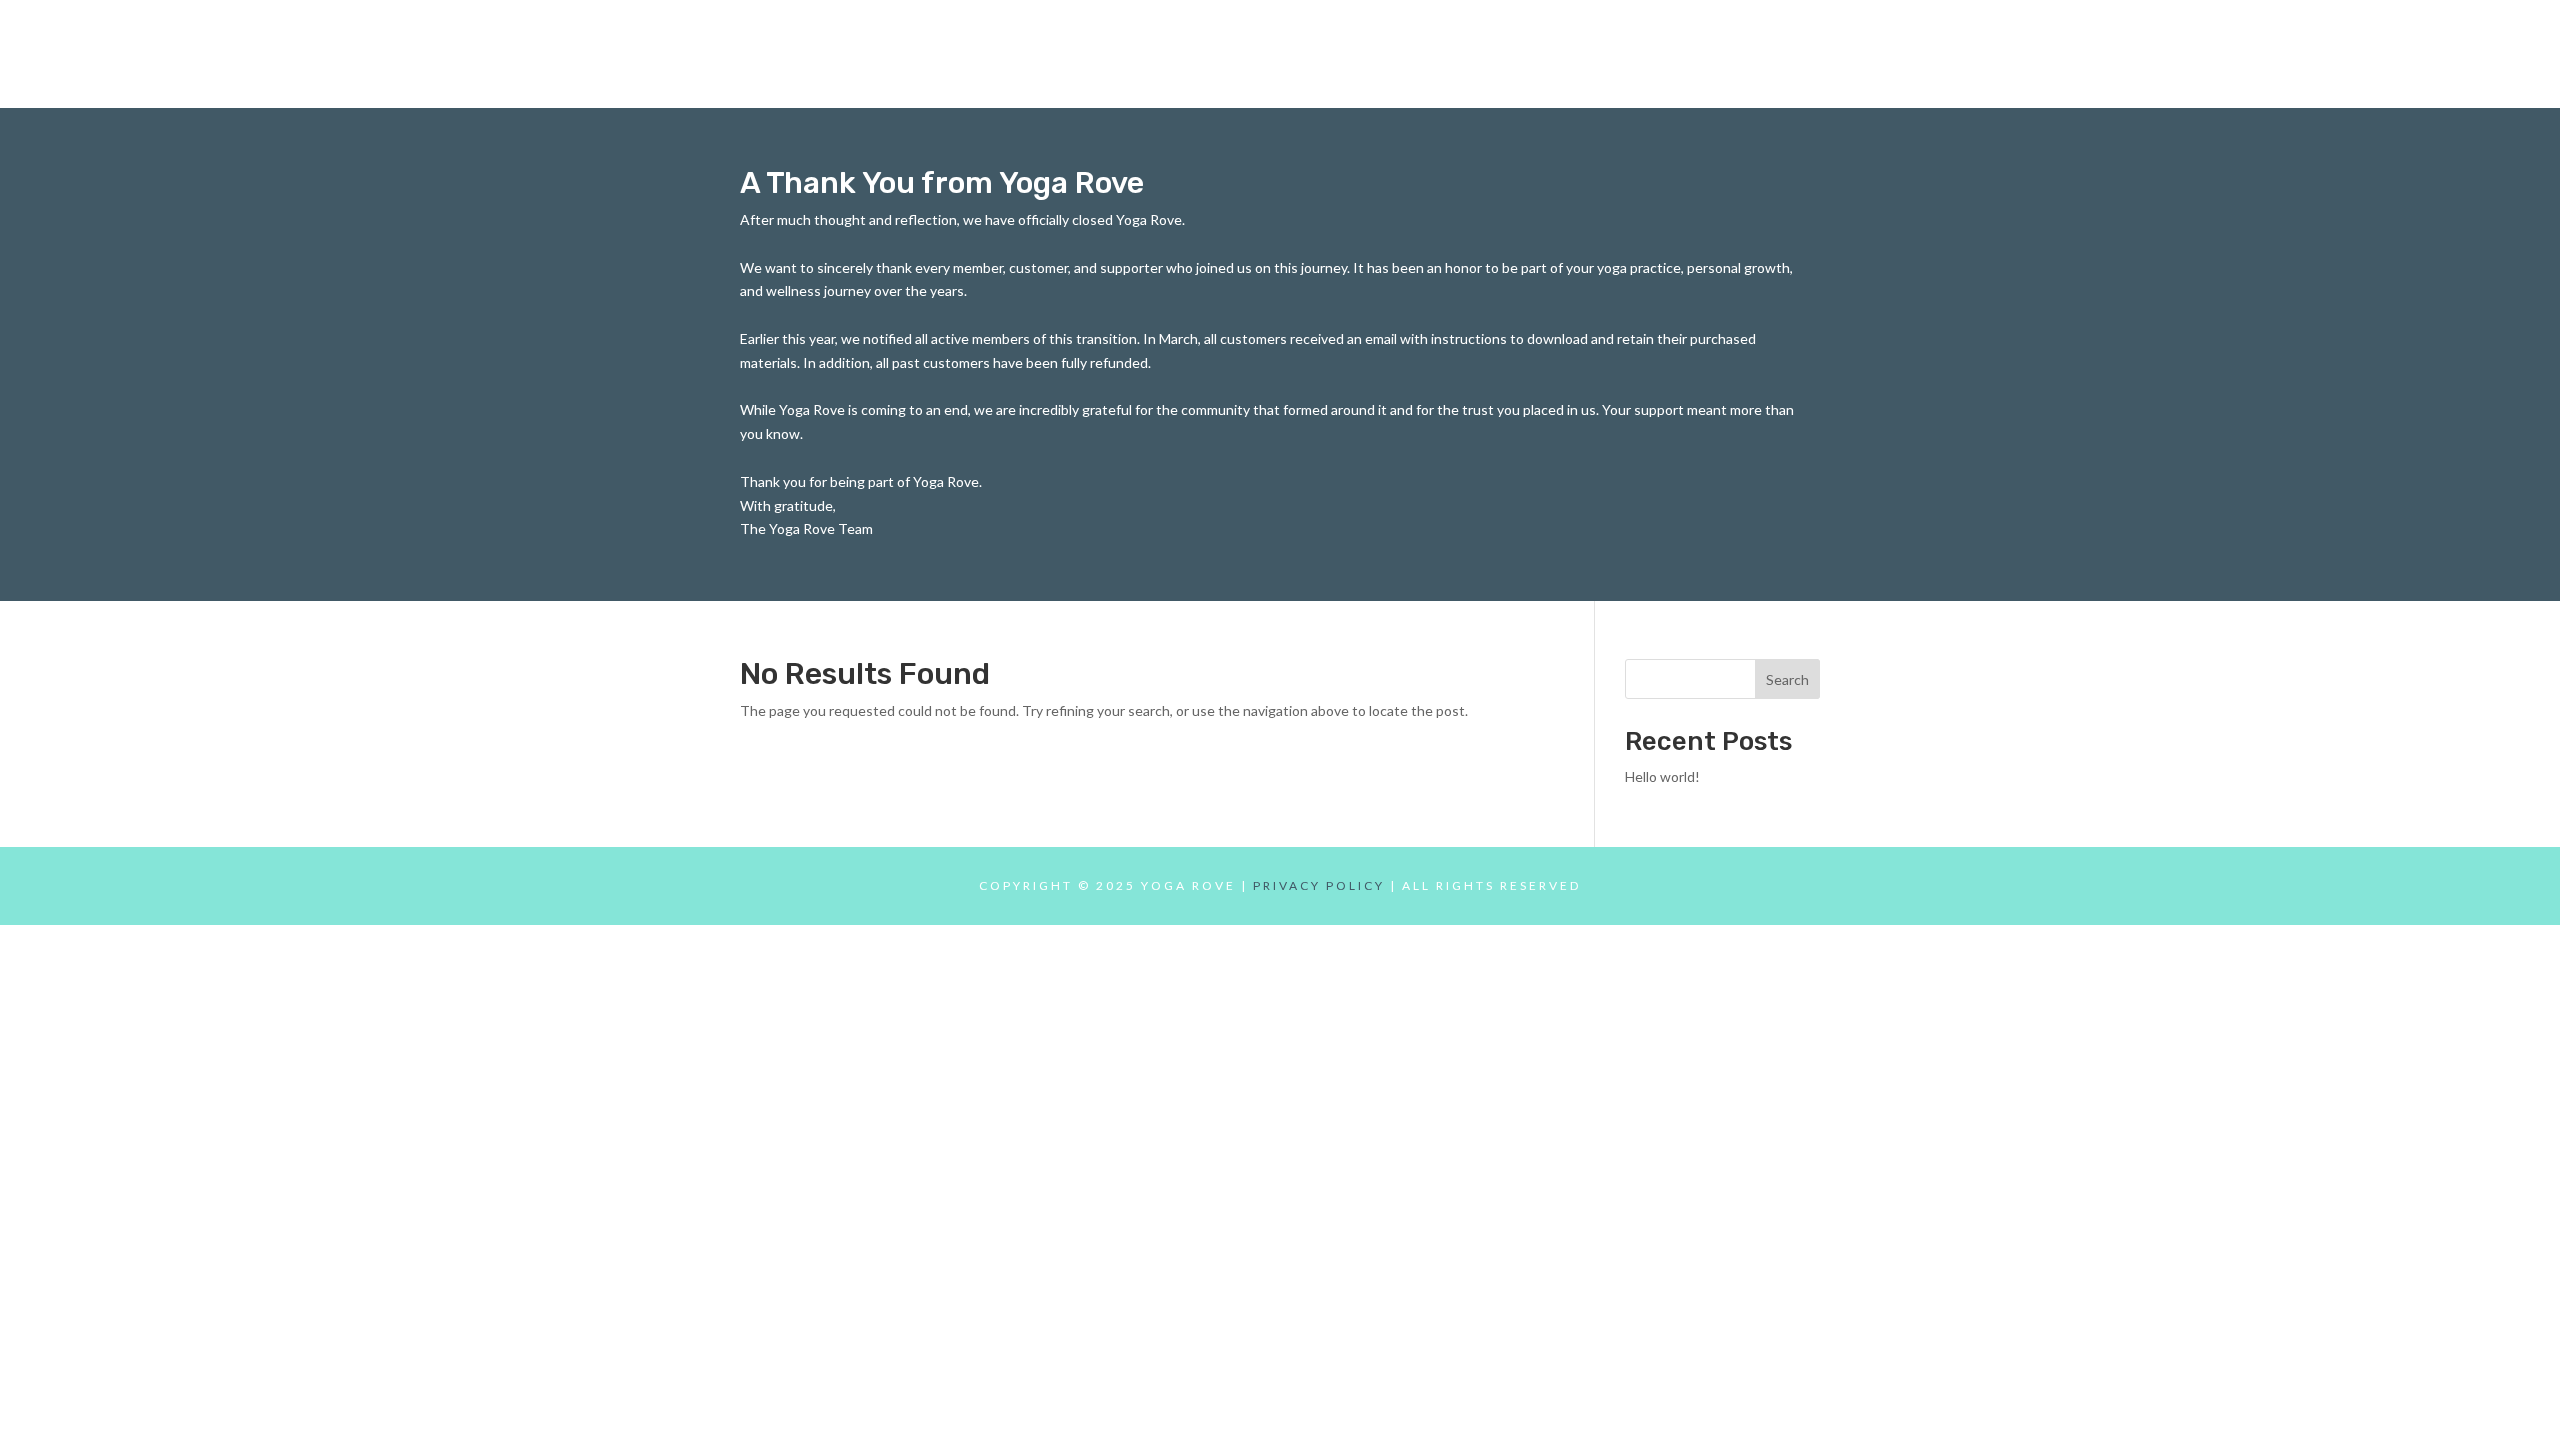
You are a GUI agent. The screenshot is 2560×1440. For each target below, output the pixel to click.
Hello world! (1662, 776)
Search (1787, 679)
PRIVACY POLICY (1319, 885)
